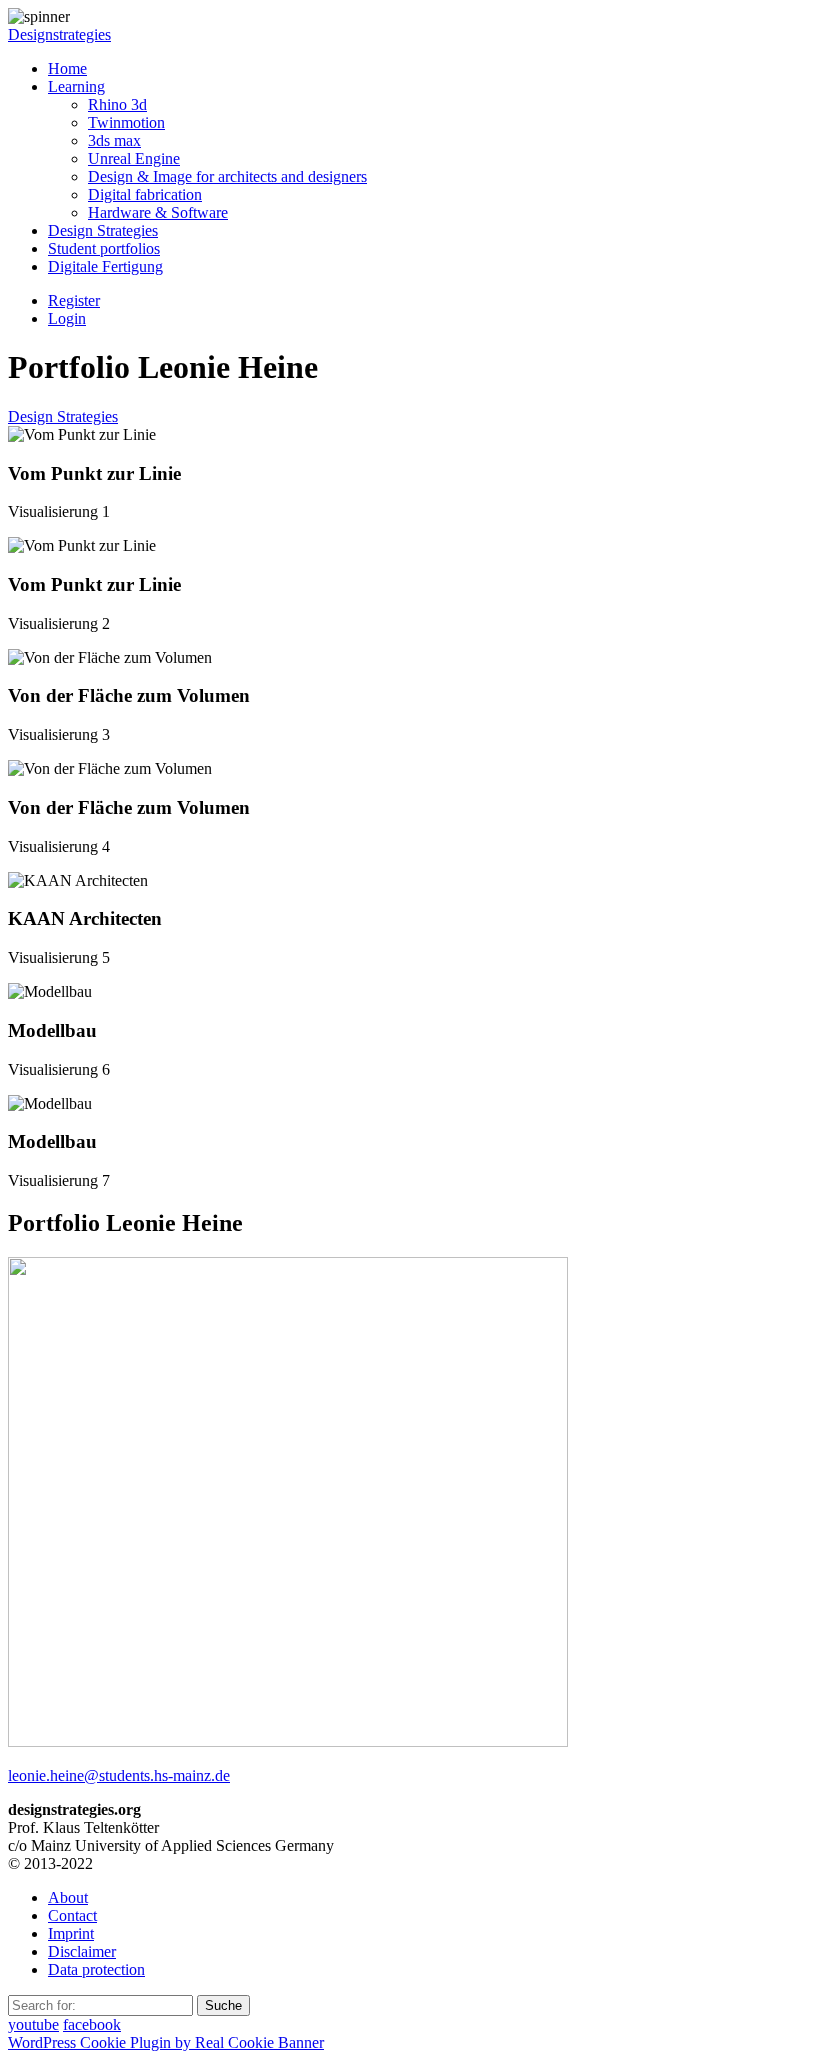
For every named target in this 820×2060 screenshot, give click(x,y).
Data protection (96, 1969)
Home (67, 68)
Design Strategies (103, 230)
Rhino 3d (117, 104)
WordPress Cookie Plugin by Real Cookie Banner (166, 2042)
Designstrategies (59, 34)
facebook (92, 2024)
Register (74, 300)
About (68, 1897)
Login (67, 318)
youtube (33, 2024)
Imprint (71, 1933)
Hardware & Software (158, 212)
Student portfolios (104, 248)
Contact (72, 1915)
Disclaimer (82, 1951)
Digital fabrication (145, 194)
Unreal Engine (134, 158)
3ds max (114, 140)
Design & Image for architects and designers (227, 176)
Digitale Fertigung (105, 266)
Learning (76, 86)
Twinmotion (126, 122)
